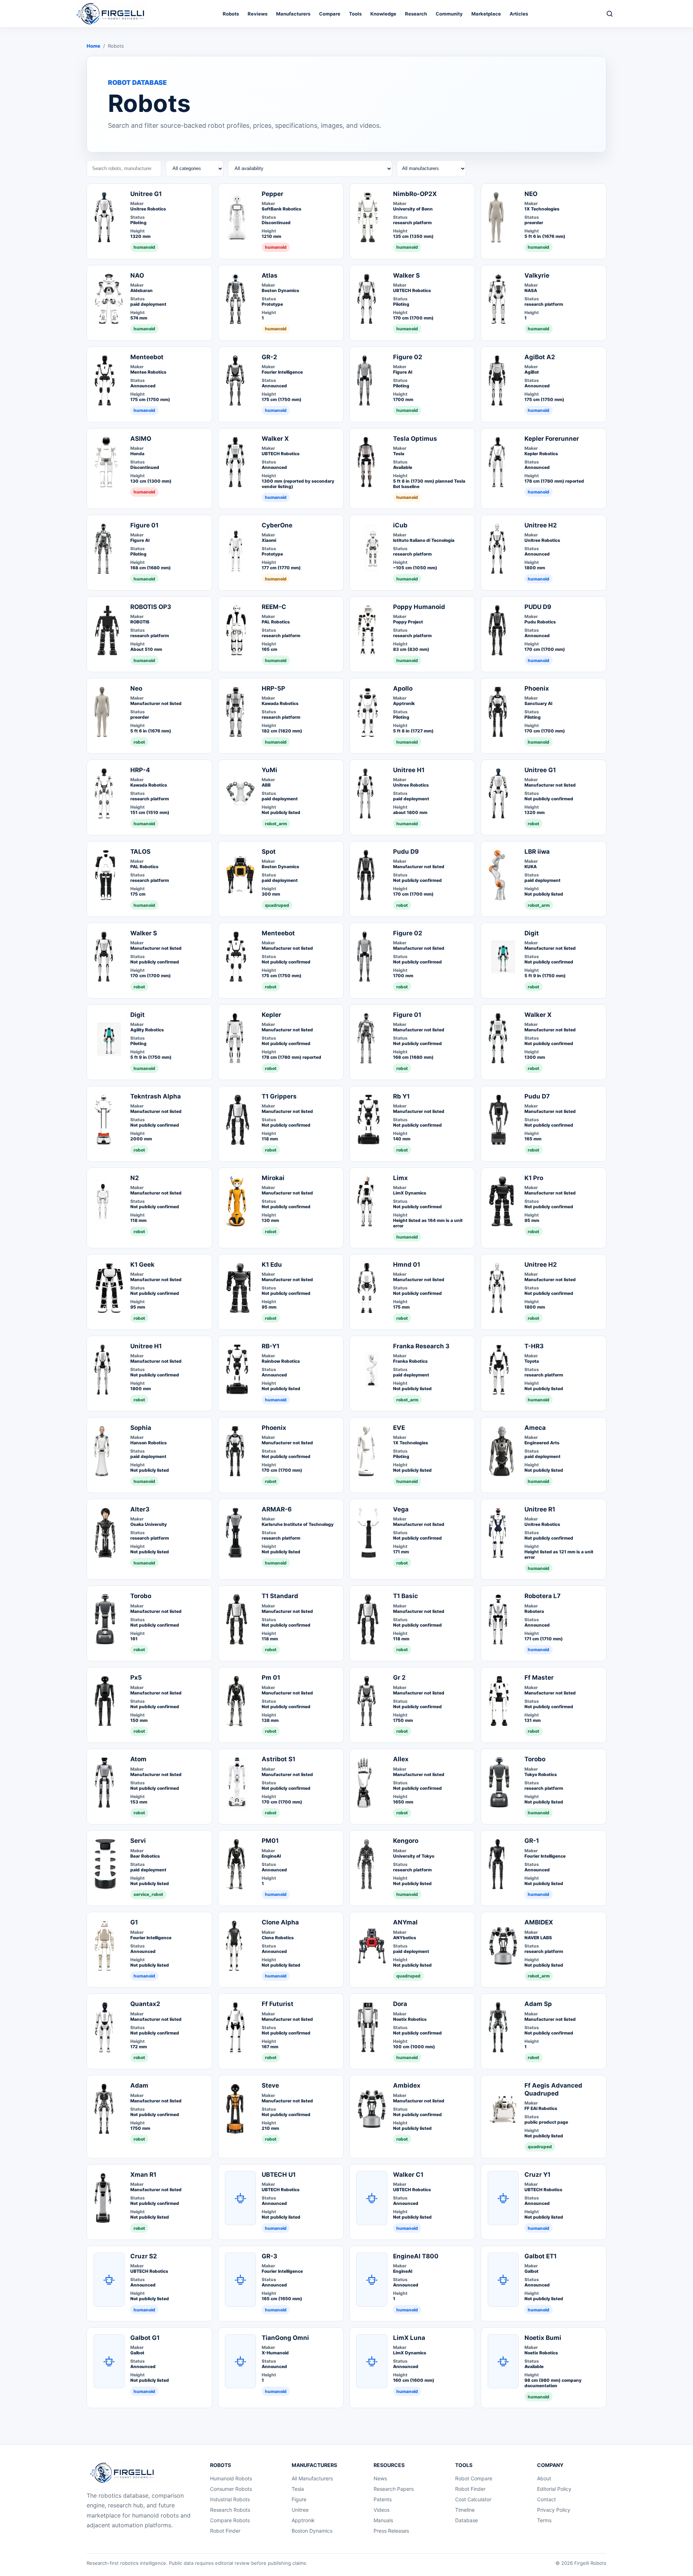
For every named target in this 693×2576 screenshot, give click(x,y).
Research (416, 14)
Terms (544, 2520)
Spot (269, 852)
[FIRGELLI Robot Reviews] (112, 14)
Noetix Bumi (543, 2338)
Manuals (383, 2520)
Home (93, 46)
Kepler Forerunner (552, 439)
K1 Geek (142, 1265)
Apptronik (303, 2520)
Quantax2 (145, 2004)
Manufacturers (293, 14)
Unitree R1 (540, 1509)
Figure (299, 2499)
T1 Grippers (279, 1096)
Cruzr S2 (144, 2256)
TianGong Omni (285, 2338)
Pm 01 (271, 1678)
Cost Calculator (473, 2499)
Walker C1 (408, 2175)
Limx (400, 1178)
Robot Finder (225, 2531)
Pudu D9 (406, 852)
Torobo (141, 1596)
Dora (400, 2004)
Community (449, 14)
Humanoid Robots (231, 2478)
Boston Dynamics (312, 2531)
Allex (401, 1759)
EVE (399, 1428)
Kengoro (406, 1841)
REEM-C (274, 607)
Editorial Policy (554, 2489)
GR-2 (269, 357)
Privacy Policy (554, 2510)
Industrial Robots (230, 2499)
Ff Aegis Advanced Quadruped (553, 2089)
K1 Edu (272, 1265)
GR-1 (532, 1841)
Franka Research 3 (421, 1346)
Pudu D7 (537, 1096)
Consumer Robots (231, 2489)
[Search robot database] (610, 14)
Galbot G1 (145, 2338)
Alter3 (140, 1509)
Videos (382, 2510)
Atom (138, 1759)
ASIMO (141, 439)
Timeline (465, 2510)
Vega (401, 1509)
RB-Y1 (271, 1346)
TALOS (140, 852)
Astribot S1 (278, 1759)
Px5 (136, 1678)
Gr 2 (399, 1678)
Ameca (535, 1428)
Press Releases (391, 2531)
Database (467, 2520)
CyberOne (277, 525)
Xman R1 (143, 2175)
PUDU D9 (538, 607)
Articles (519, 14)
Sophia (141, 1428)
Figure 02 (408, 357)
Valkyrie (537, 275)
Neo (136, 688)
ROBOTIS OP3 (151, 607)
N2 (135, 1178)
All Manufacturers (312, 2478)
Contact (546, 2499)
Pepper (273, 194)
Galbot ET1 (541, 2256)
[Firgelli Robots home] (124, 2473)
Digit (532, 933)
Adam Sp (538, 2004)
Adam (139, 2085)
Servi (138, 1841)
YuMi (269, 770)
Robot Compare (474, 2478)
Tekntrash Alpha (156, 1096)
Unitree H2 (541, 525)
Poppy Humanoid (419, 607)
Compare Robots (230, 2520)
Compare (330, 14)
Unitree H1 (409, 770)
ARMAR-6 (277, 1509)
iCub (400, 525)
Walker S (406, 275)
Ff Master (539, 1678)
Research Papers (394, 2489)
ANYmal (405, 1922)
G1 (134, 1922)
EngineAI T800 (416, 2256)
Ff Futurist (278, 2004)
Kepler (271, 1015)
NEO (531, 194)
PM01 (270, 1841)
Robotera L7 (542, 1596)
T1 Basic (406, 1596)
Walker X (275, 439)
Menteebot (147, 357)
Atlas (270, 275)
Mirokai (273, 1178)
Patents (383, 2499)
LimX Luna (409, 2338)
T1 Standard (280, 1596)
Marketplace (486, 14)
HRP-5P (273, 688)
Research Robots (230, 2510)
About (544, 2478)
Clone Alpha (280, 1922)
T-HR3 (534, 1346)
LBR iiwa (537, 852)
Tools (355, 14)
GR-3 (269, 2256)
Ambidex (407, 2085)
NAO (137, 275)
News (380, 2478)
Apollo (403, 688)
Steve (270, 2085)
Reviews (258, 14)
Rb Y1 (401, 1096)
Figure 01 (144, 525)
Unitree (300, 2510)
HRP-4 (140, 770)
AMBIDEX (539, 1922)
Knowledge (383, 14)
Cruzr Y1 (537, 2175)
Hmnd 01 (407, 1265)
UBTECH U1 (279, 2175)
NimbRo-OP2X (415, 194)
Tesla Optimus (415, 439)
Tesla (298, 2489)
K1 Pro (534, 1178)
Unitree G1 (146, 194)
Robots (231, 14)
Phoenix (537, 688)
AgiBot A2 (540, 357)
